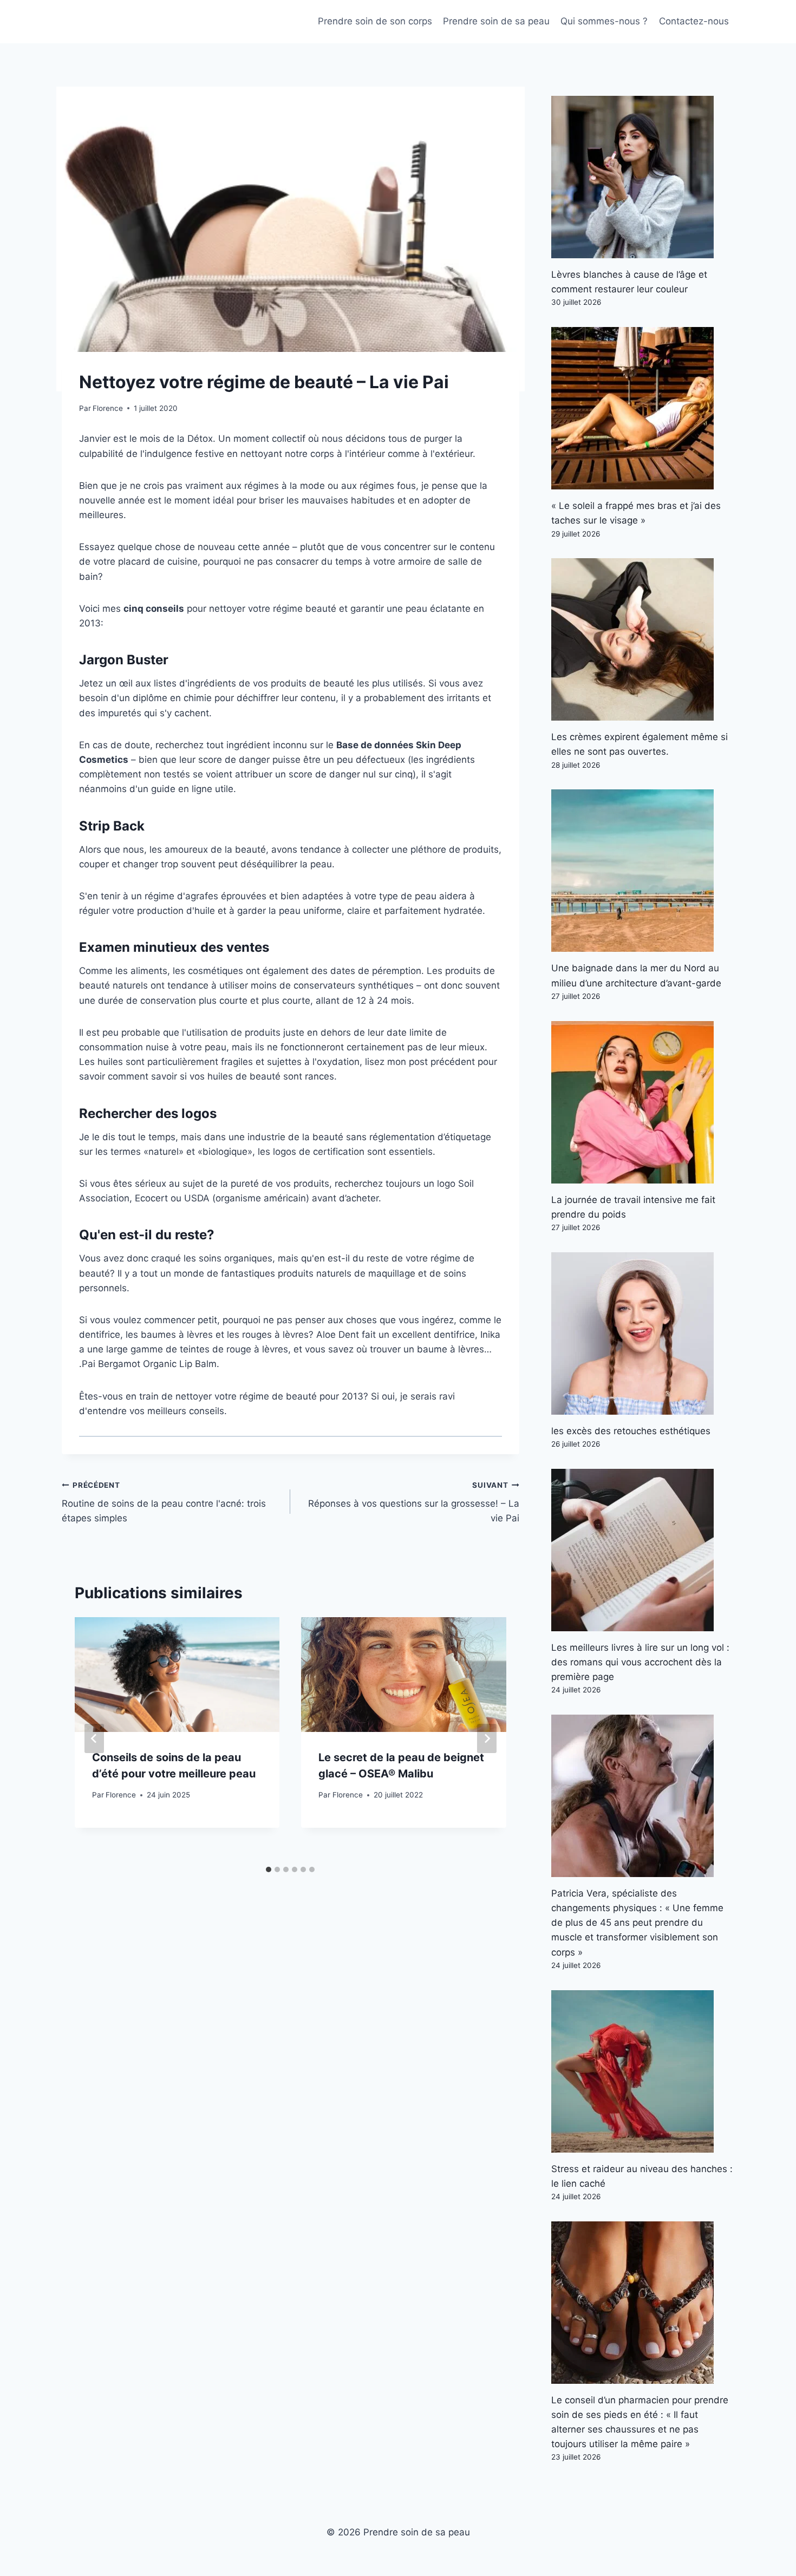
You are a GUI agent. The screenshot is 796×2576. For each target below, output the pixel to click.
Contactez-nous (694, 21)
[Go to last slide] (94, 1738)
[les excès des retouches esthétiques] (643, 1333)
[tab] (269, 1869)
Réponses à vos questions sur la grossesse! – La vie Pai (413, 1502)
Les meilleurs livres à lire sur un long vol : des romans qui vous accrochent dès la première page (640, 1662)
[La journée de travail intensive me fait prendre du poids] (643, 1102)
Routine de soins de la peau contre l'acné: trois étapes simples (164, 1502)
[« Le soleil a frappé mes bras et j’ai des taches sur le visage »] (643, 408)
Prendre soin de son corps (375, 21)
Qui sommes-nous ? (604, 21)
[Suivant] (487, 1738)
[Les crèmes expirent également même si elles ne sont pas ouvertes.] (643, 639)
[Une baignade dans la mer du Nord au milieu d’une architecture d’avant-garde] (643, 871)
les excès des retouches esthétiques (631, 1431)
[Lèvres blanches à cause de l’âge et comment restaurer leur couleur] (643, 177)
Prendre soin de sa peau (496, 21)
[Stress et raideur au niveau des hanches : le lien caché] (643, 2071)
